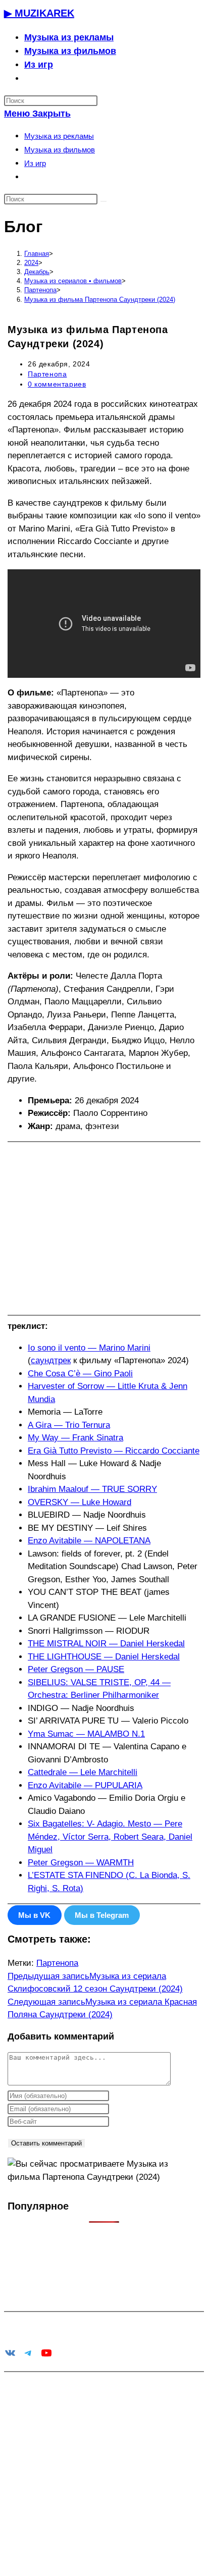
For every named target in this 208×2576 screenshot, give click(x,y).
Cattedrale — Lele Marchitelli (83, 1772)
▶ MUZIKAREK (39, 13)
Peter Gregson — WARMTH (81, 1863)
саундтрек (51, 1360)
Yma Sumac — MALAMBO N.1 (86, 1734)
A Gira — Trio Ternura (69, 1425)
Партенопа (47, 374)
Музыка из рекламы (59, 136)
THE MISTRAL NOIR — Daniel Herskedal (106, 1644)
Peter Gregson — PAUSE (76, 1669)
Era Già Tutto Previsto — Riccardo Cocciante (114, 1451)
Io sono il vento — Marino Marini (89, 1348)
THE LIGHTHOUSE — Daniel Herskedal (104, 1657)
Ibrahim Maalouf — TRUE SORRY (92, 1489)
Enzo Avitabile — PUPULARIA (85, 1785)
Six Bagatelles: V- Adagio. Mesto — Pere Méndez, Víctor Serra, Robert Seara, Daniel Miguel (110, 1837)
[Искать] (103, 201)
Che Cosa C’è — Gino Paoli (80, 1374)
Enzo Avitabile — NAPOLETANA (89, 1541)
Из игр (35, 163)
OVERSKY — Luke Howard (80, 1502)
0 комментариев (57, 384)
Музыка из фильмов (60, 150)
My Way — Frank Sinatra (75, 1438)
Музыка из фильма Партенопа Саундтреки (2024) (100, 300)
